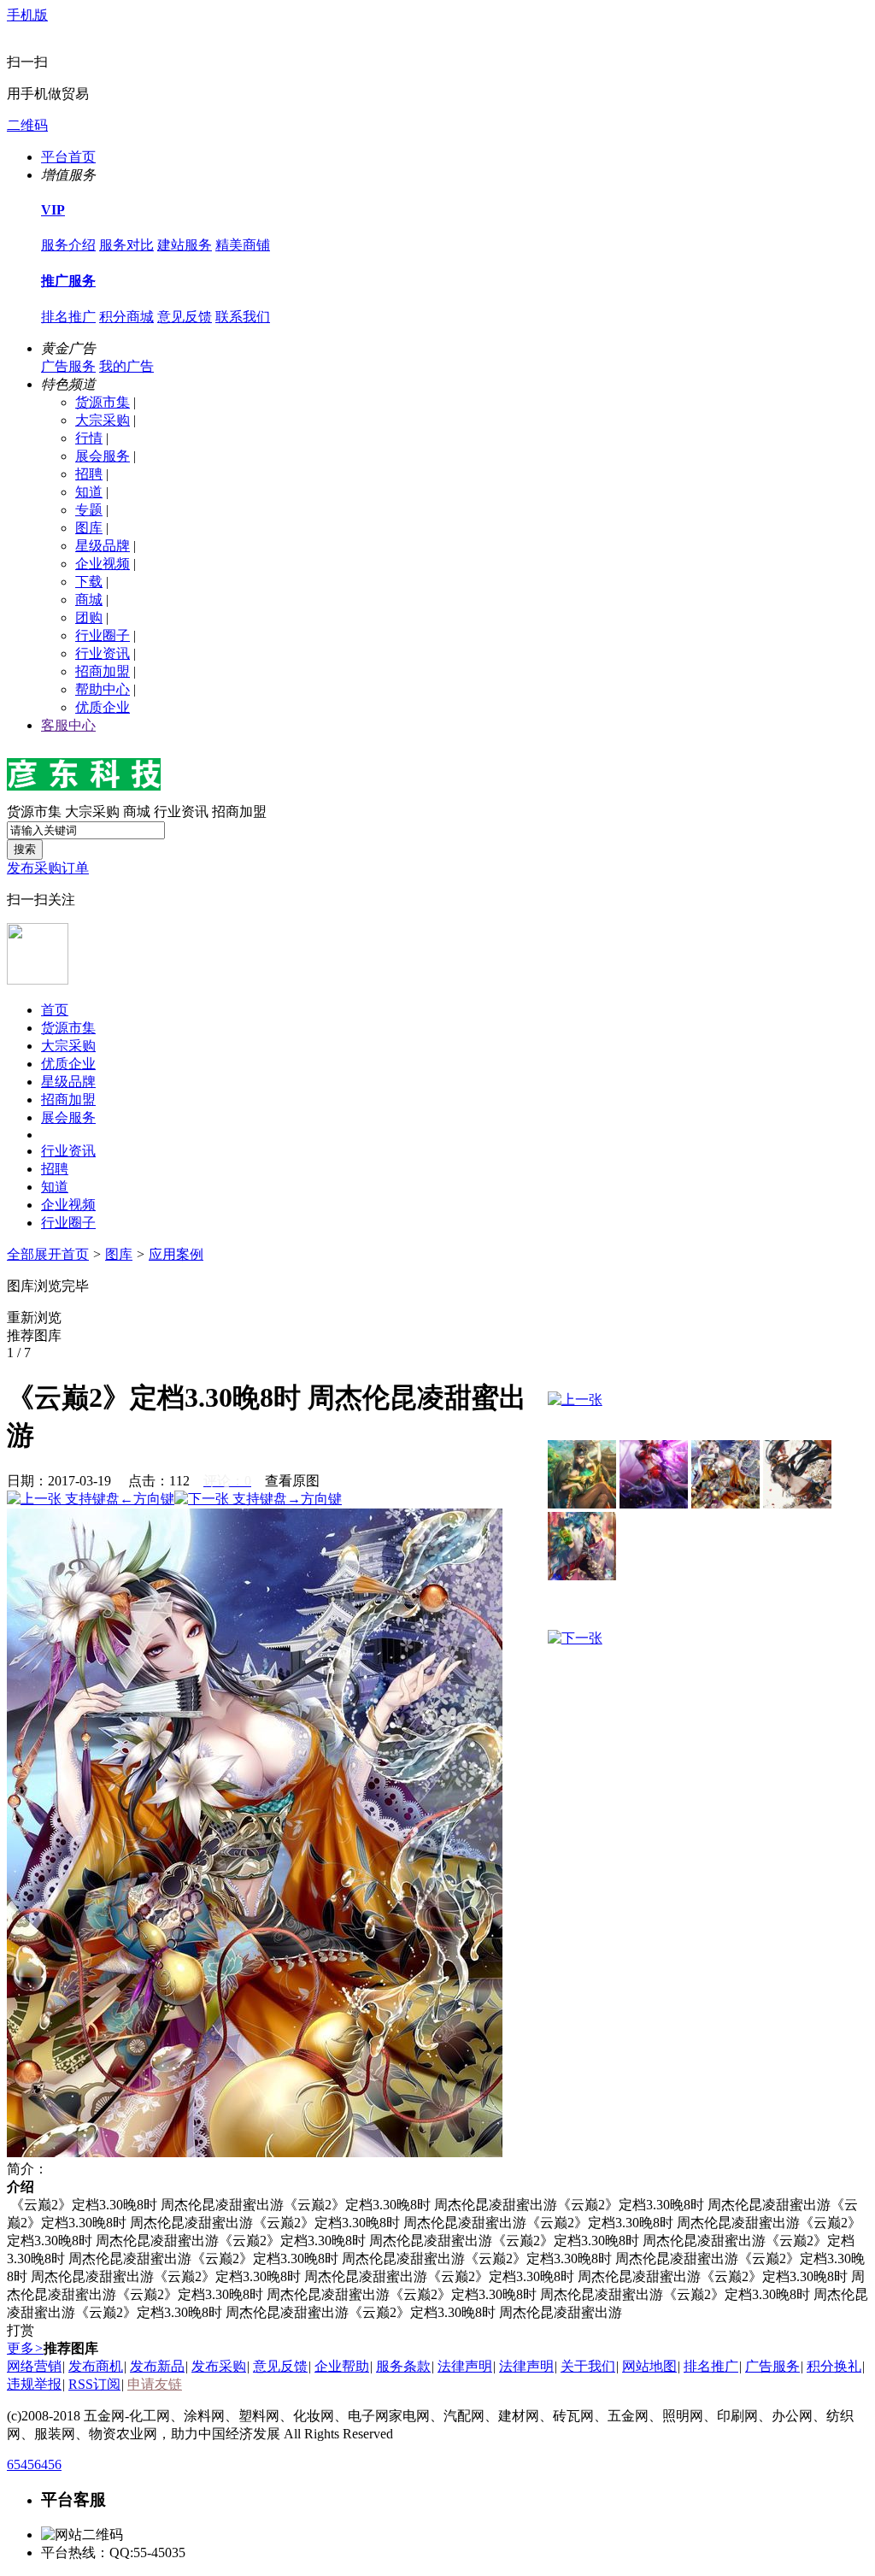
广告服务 (68, 366)
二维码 (27, 125)
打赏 (21, 2330)
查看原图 (292, 1481)
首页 (55, 1010)
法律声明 (465, 2366)
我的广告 (126, 366)
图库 (89, 528)
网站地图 (649, 2366)
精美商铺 (243, 245)
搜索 (25, 849)
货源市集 (103, 402)
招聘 (89, 474)
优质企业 (103, 707)
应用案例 (176, 1254)
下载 (89, 582)
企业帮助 (342, 2366)
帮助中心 (103, 689)
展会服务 (103, 456)
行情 (89, 438)
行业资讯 (103, 653)
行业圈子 (103, 635)
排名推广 (68, 317)
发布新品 (157, 2366)
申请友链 (155, 2384)
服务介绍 (68, 245)
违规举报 (34, 2384)
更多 (25, 2348)
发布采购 (219, 2366)
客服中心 (68, 725)
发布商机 (96, 2366)
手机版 (27, 15)
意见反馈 (185, 317)
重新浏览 (34, 1317)
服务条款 (403, 2366)
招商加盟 (103, 671)
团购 (89, 618)
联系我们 (243, 317)
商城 (89, 600)
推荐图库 (34, 1335)
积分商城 (126, 317)
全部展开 (34, 1254)
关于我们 (588, 2366)
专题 (89, 510)
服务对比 (126, 245)
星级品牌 (103, 546)
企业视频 (103, 564)
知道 (89, 492)
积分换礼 (834, 2366)
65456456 (34, 2464)
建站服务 (185, 245)
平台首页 (68, 157)
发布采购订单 (48, 868)
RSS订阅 (94, 2384)
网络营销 (34, 2366)
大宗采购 (103, 420)
